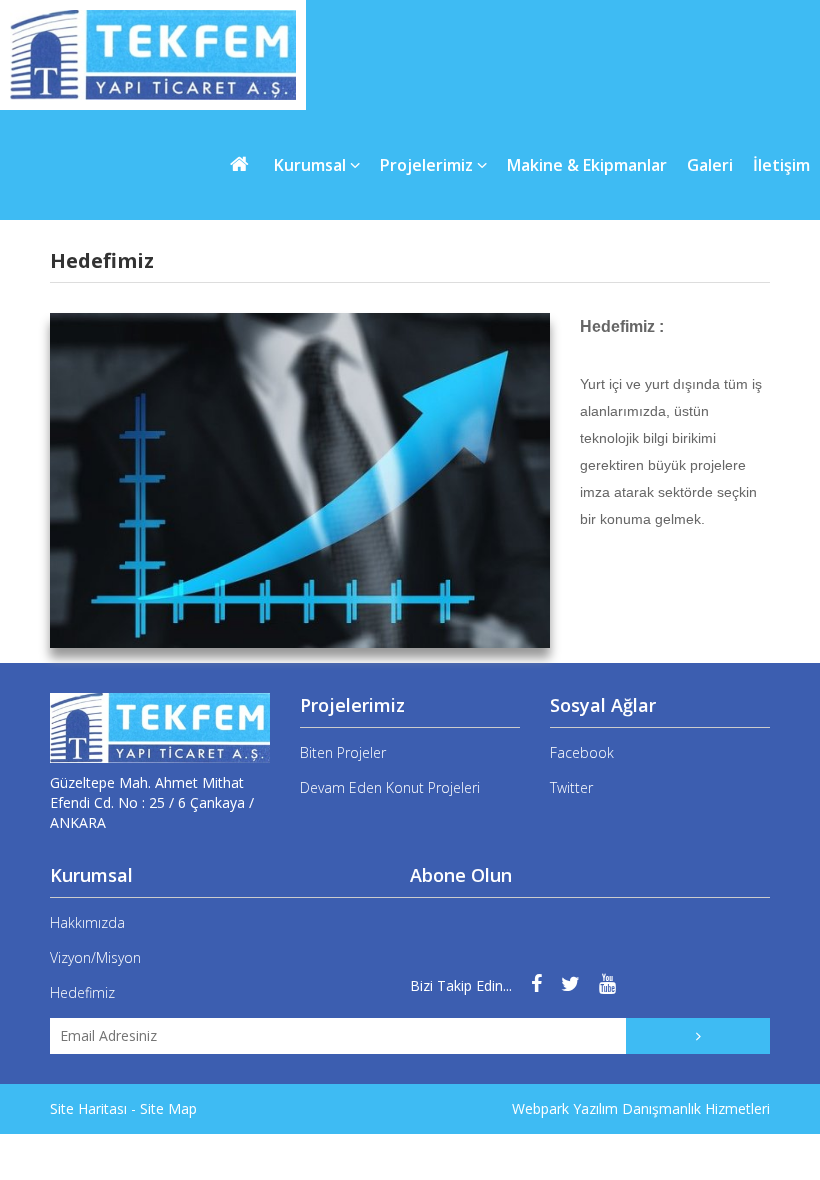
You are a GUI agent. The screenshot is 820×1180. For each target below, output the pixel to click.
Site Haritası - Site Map (123, 1108)
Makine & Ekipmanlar (587, 165)
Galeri (710, 165)
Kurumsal (312, 165)
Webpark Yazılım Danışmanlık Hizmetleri (641, 1108)
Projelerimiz (428, 165)
